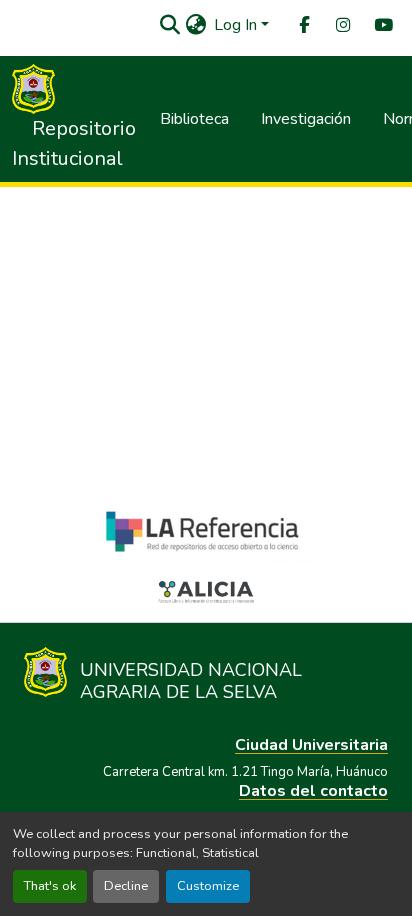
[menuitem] (303, 25)
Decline (126, 886)
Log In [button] (237, 25)
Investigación (306, 119)
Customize (208, 886)
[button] (169, 25)
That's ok (50, 886)
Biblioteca (194, 119)
